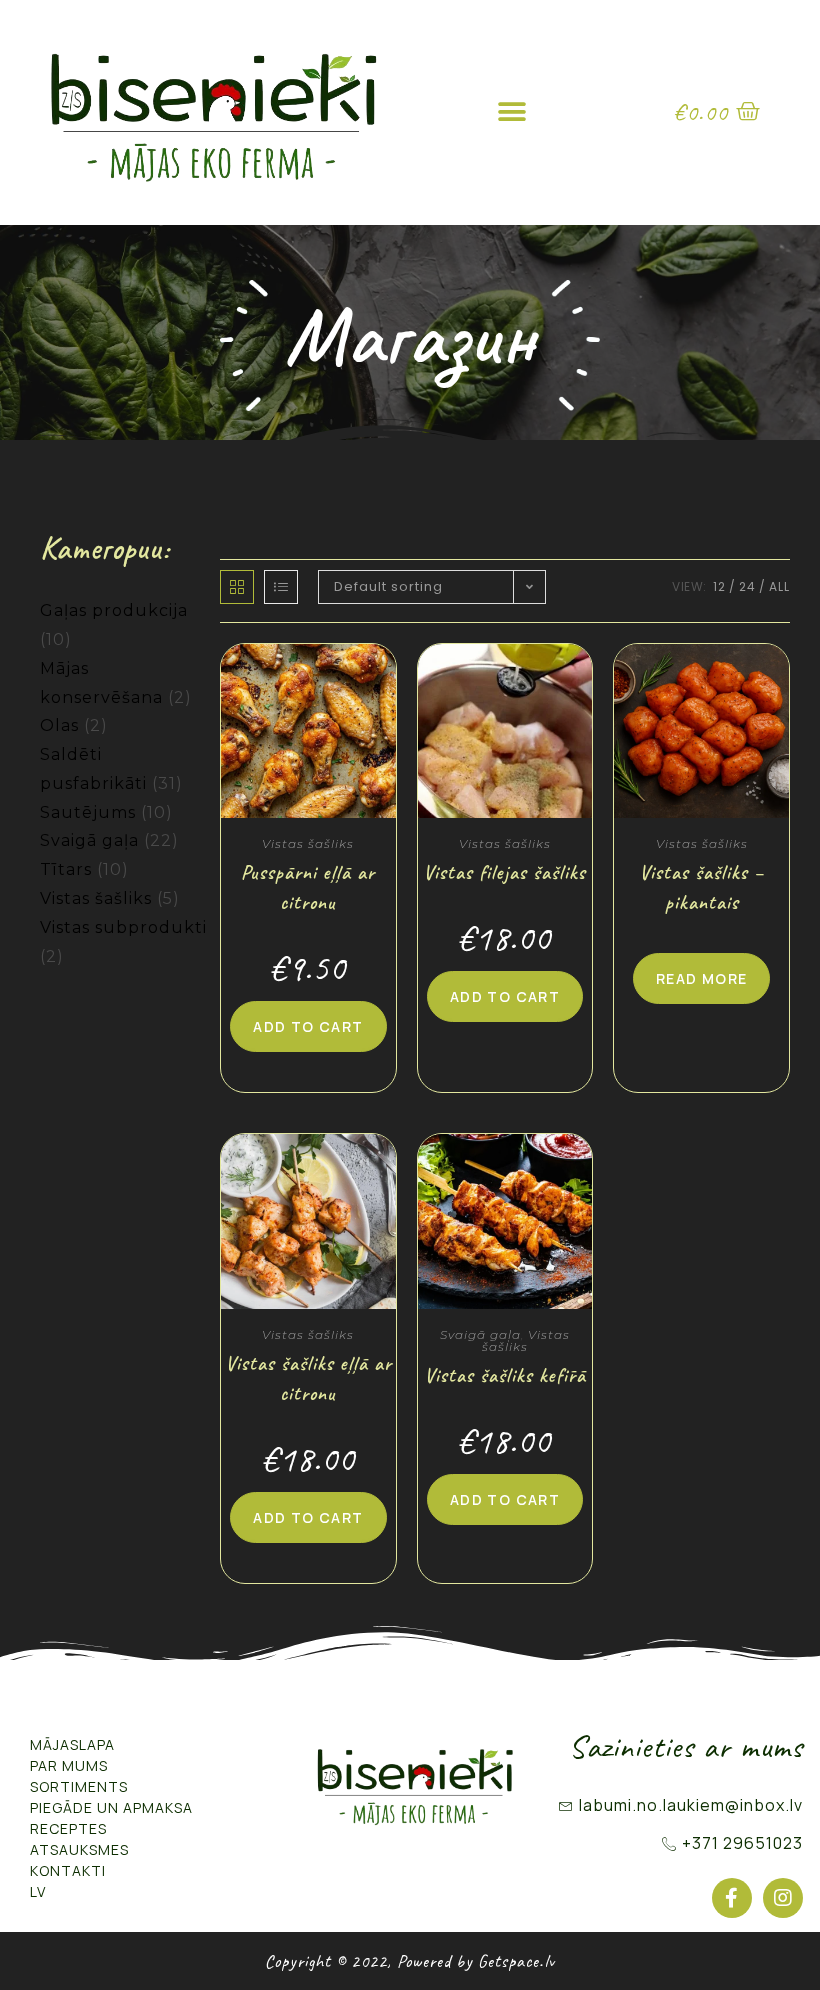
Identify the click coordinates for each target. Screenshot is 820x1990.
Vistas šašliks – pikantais (701, 887)
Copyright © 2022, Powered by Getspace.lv (410, 1961)
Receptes (68, 1828)
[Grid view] (237, 587)
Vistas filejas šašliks (504, 872)
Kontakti (68, 1870)
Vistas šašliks (96, 898)
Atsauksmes (79, 1849)
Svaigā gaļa (89, 840)
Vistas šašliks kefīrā (505, 1375)
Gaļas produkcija (114, 610)
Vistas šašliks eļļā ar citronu (308, 1378)
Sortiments (79, 1786)
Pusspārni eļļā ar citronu (308, 887)
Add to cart (308, 1026)
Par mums (69, 1765)
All (779, 586)
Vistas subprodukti (123, 927)
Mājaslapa (72, 1744)
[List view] (281, 587)
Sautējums (88, 812)
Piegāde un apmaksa (111, 1807)
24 (747, 586)
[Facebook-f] (732, 1898)
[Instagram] (783, 1898)
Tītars (66, 869)
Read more (702, 978)
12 (719, 586)
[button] (513, 112)
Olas (59, 725)
